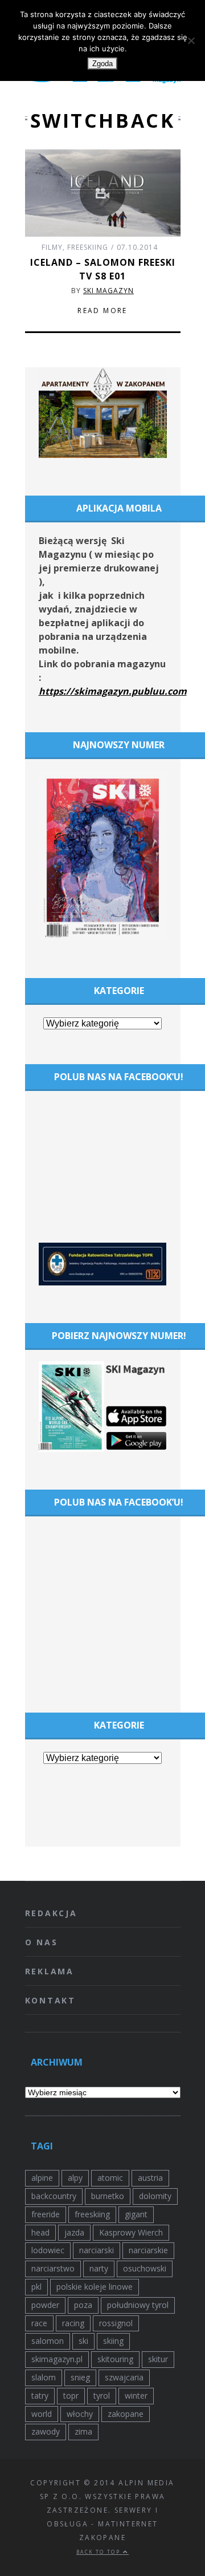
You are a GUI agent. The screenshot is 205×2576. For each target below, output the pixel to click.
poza (83, 2305)
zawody (46, 2431)
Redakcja (51, 1913)
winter (136, 2396)
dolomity (155, 2196)
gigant (136, 2214)
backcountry (54, 2196)
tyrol (102, 2396)
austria (150, 2178)
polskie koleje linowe (95, 2287)
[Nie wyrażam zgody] (191, 40)
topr (71, 2396)
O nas (42, 1942)
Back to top (100, 2552)
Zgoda (102, 64)
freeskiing (92, 2214)
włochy (80, 2414)
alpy (75, 2178)
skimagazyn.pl (57, 2359)
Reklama (50, 1971)
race (39, 2323)
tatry (40, 2396)
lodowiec (48, 2250)
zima (83, 2431)
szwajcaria (124, 2377)
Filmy (52, 247)
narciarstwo (53, 2268)
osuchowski (145, 2268)
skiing (113, 2341)
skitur (158, 2359)
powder (45, 2305)
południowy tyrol (138, 2305)
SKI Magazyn (108, 291)
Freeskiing (88, 247)
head (40, 2232)
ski (83, 2341)
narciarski (97, 2250)
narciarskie (148, 2250)
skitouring (115, 2359)
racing (73, 2323)
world (42, 2414)
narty (99, 2268)
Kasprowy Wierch (131, 2232)
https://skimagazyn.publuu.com (113, 691)
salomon (48, 2341)
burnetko (108, 2196)
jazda (74, 2232)
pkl (36, 2287)
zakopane (126, 2414)
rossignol (116, 2323)
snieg (80, 2377)
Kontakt (51, 2000)
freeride (46, 2214)
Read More (102, 311)
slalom (44, 2377)
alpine (42, 2178)
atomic (110, 2178)
